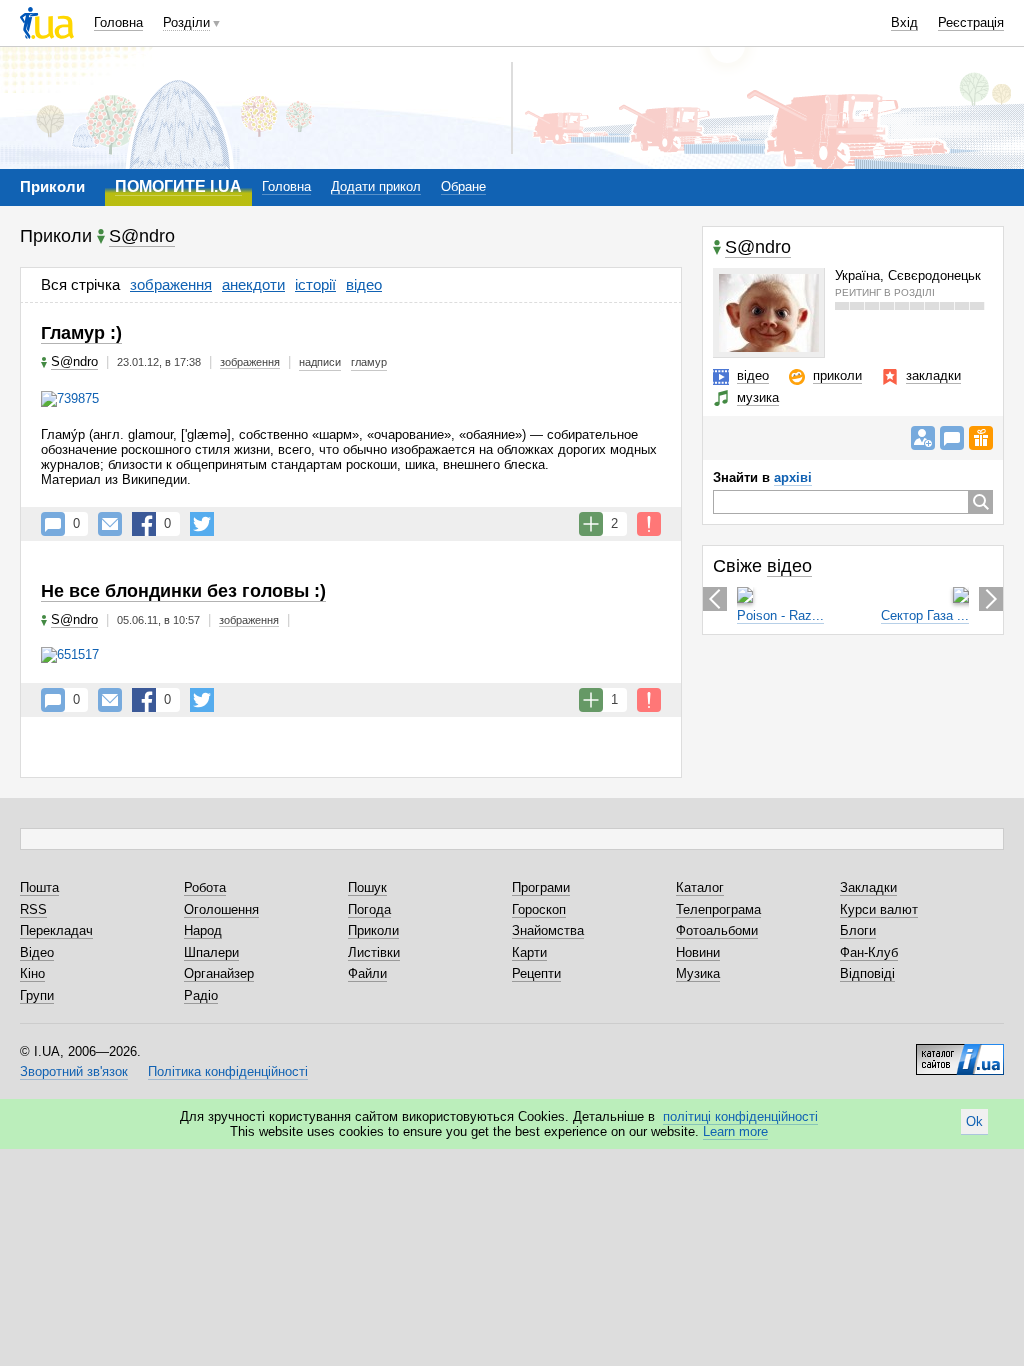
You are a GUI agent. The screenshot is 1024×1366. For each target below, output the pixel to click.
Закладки (868, 887)
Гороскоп (539, 909)
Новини (698, 952)
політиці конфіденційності (740, 1116)
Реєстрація (971, 22)
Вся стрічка (80, 284)
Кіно (32, 973)
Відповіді (867, 973)
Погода (369, 909)
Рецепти (536, 973)
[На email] (110, 524)
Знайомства (548, 930)
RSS (33, 909)
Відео (37, 952)
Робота (205, 887)
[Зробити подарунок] (981, 438)
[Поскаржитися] (649, 524)
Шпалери (211, 952)
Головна (118, 22)
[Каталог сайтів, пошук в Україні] (960, 1052)
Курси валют (879, 909)
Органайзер (219, 973)
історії (315, 284)
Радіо (201, 995)
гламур (369, 362)
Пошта (39, 887)
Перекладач (56, 930)
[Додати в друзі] (923, 438)
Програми (541, 887)
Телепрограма (718, 909)
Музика (698, 973)
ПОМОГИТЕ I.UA (178, 186)
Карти (529, 952)
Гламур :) (81, 333)
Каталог (700, 887)
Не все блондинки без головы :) (183, 591)
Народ (203, 930)
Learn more (735, 1131)
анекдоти (253, 284)
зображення (171, 284)
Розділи (186, 22)
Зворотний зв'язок (74, 1071)
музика (758, 397)
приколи (837, 375)
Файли (367, 973)
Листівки (374, 952)
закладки (933, 375)
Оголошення (221, 909)
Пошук (367, 887)
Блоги (858, 930)
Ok (974, 1121)
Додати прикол (376, 186)
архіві (793, 477)
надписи (320, 362)
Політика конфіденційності (228, 1071)
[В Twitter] (202, 524)
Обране (463, 186)
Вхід (904, 22)
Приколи (373, 930)
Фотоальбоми (717, 930)
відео (364, 284)
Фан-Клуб (869, 952)
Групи (37, 995)
